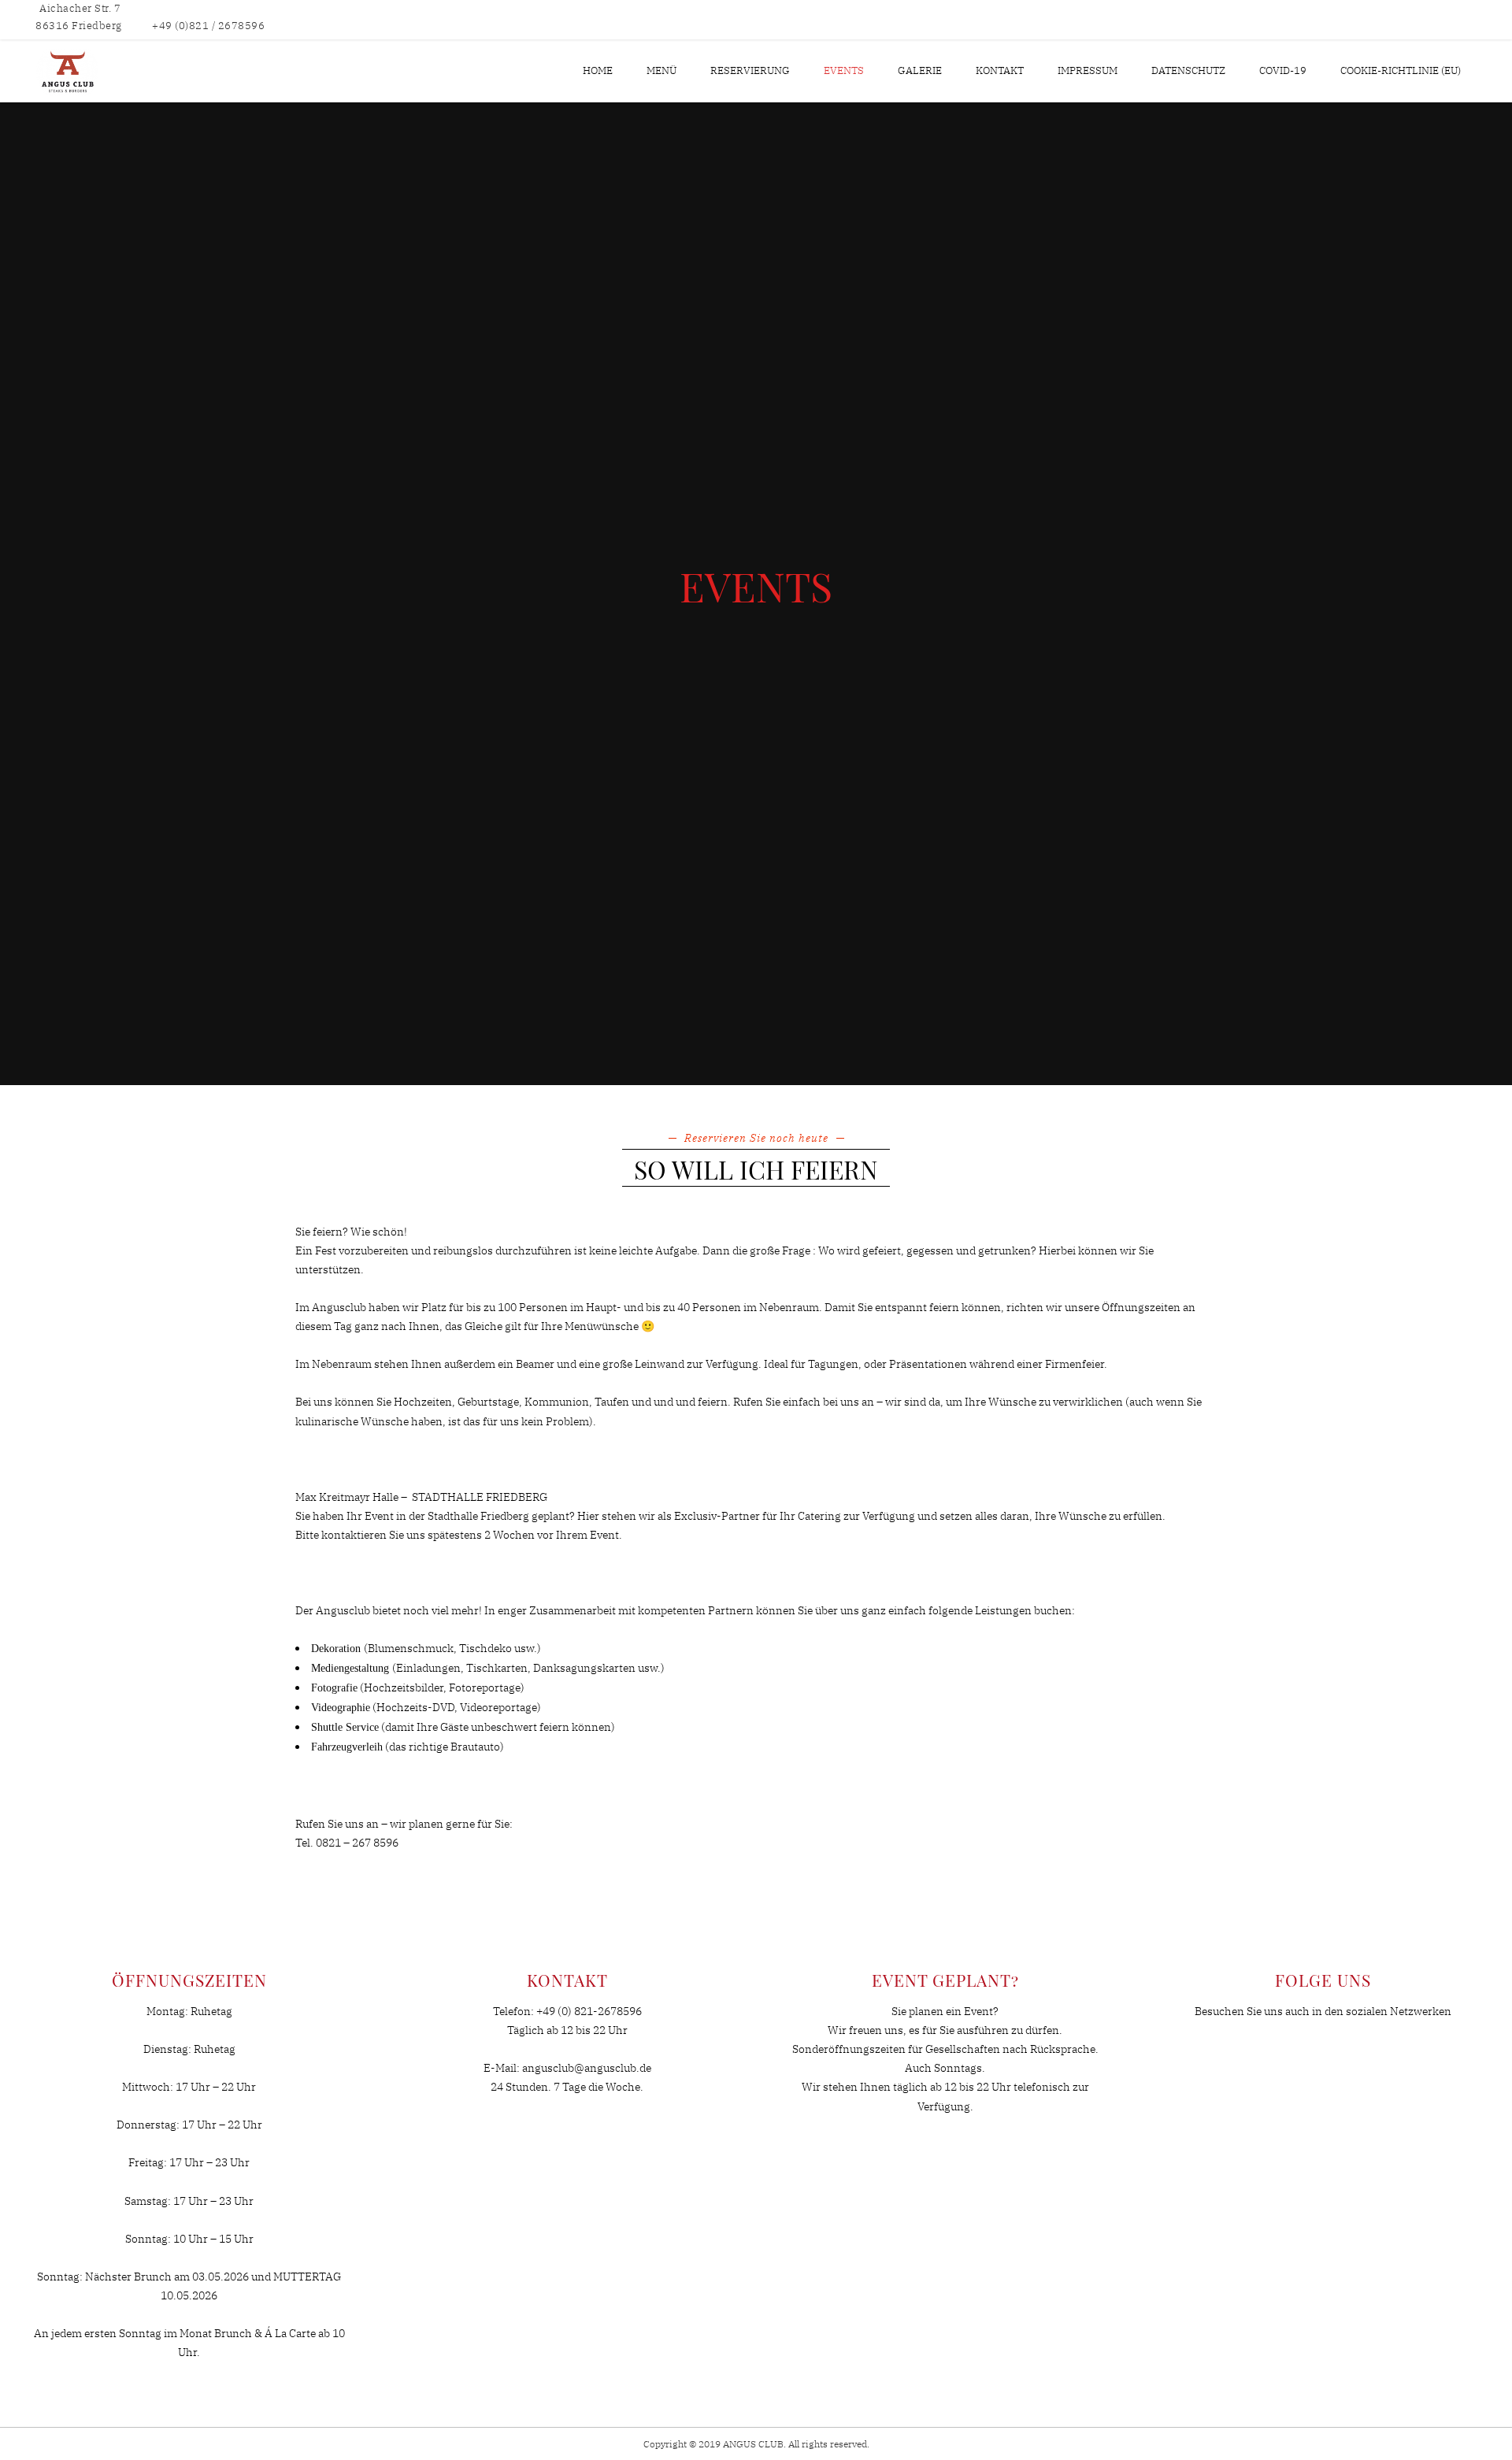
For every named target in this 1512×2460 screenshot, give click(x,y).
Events (844, 70)
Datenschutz (1188, 70)
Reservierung (750, 70)
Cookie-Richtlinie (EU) (1401, 70)
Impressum (1088, 70)
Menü (661, 70)
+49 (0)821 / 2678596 (208, 26)
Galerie (920, 70)
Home (598, 70)
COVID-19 (1283, 70)
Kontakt (1000, 70)
